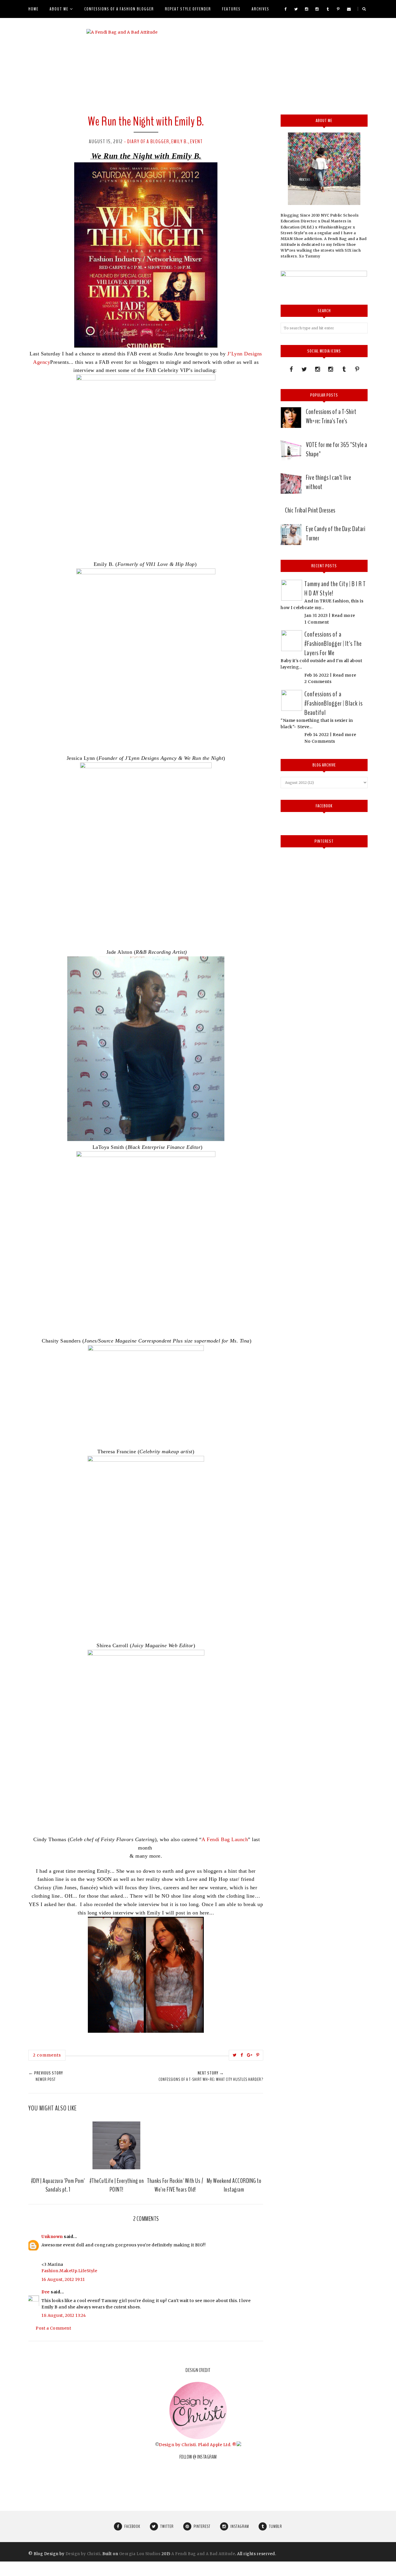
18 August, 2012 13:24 (64, 2315)
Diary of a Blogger (148, 141)
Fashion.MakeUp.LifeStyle (69, 2271)
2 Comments (318, 682)
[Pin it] (258, 2055)
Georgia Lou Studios (140, 2554)
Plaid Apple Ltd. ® (217, 2445)
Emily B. (180, 141)
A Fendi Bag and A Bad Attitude (203, 2554)
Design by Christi (177, 2445)
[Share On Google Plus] (250, 2055)
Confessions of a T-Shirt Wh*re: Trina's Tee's (331, 416)
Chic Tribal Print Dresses (310, 510)
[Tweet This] (235, 2055)
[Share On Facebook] (242, 2055)
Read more (343, 615)
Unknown (52, 2237)
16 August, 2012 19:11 (63, 2279)
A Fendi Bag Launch (225, 1839)
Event (196, 141)
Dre (46, 2292)
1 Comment (317, 622)
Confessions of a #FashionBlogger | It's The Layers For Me (333, 644)
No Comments (320, 741)
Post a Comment (53, 2328)
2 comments (47, 2055)
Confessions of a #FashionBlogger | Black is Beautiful (334, 703)
